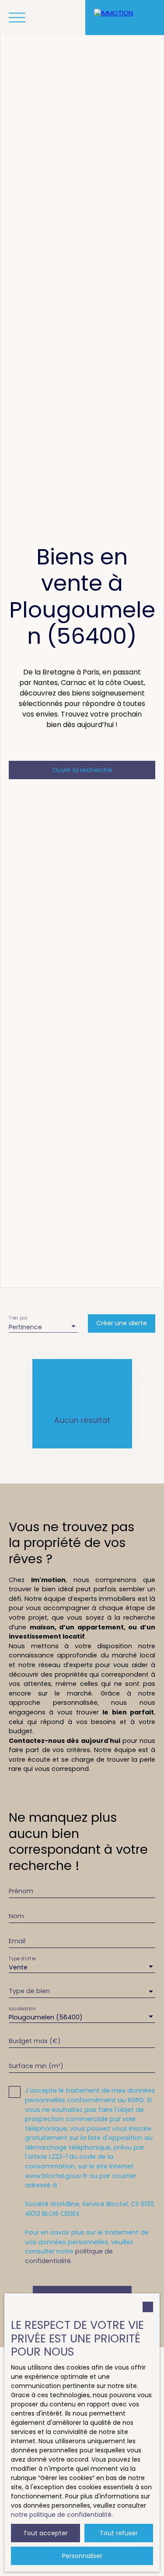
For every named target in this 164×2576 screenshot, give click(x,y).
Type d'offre (22, 1959)
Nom (16, 1916)
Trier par (18, 1318)
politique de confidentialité (69, 2256)
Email (17, 1941)
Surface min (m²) (36, 2066)
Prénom (21, 1891)
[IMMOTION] (125, 18)
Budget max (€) (35, 2041)
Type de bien (29, 1991)
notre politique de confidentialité (61, 2515)
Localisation (22, 2009)
